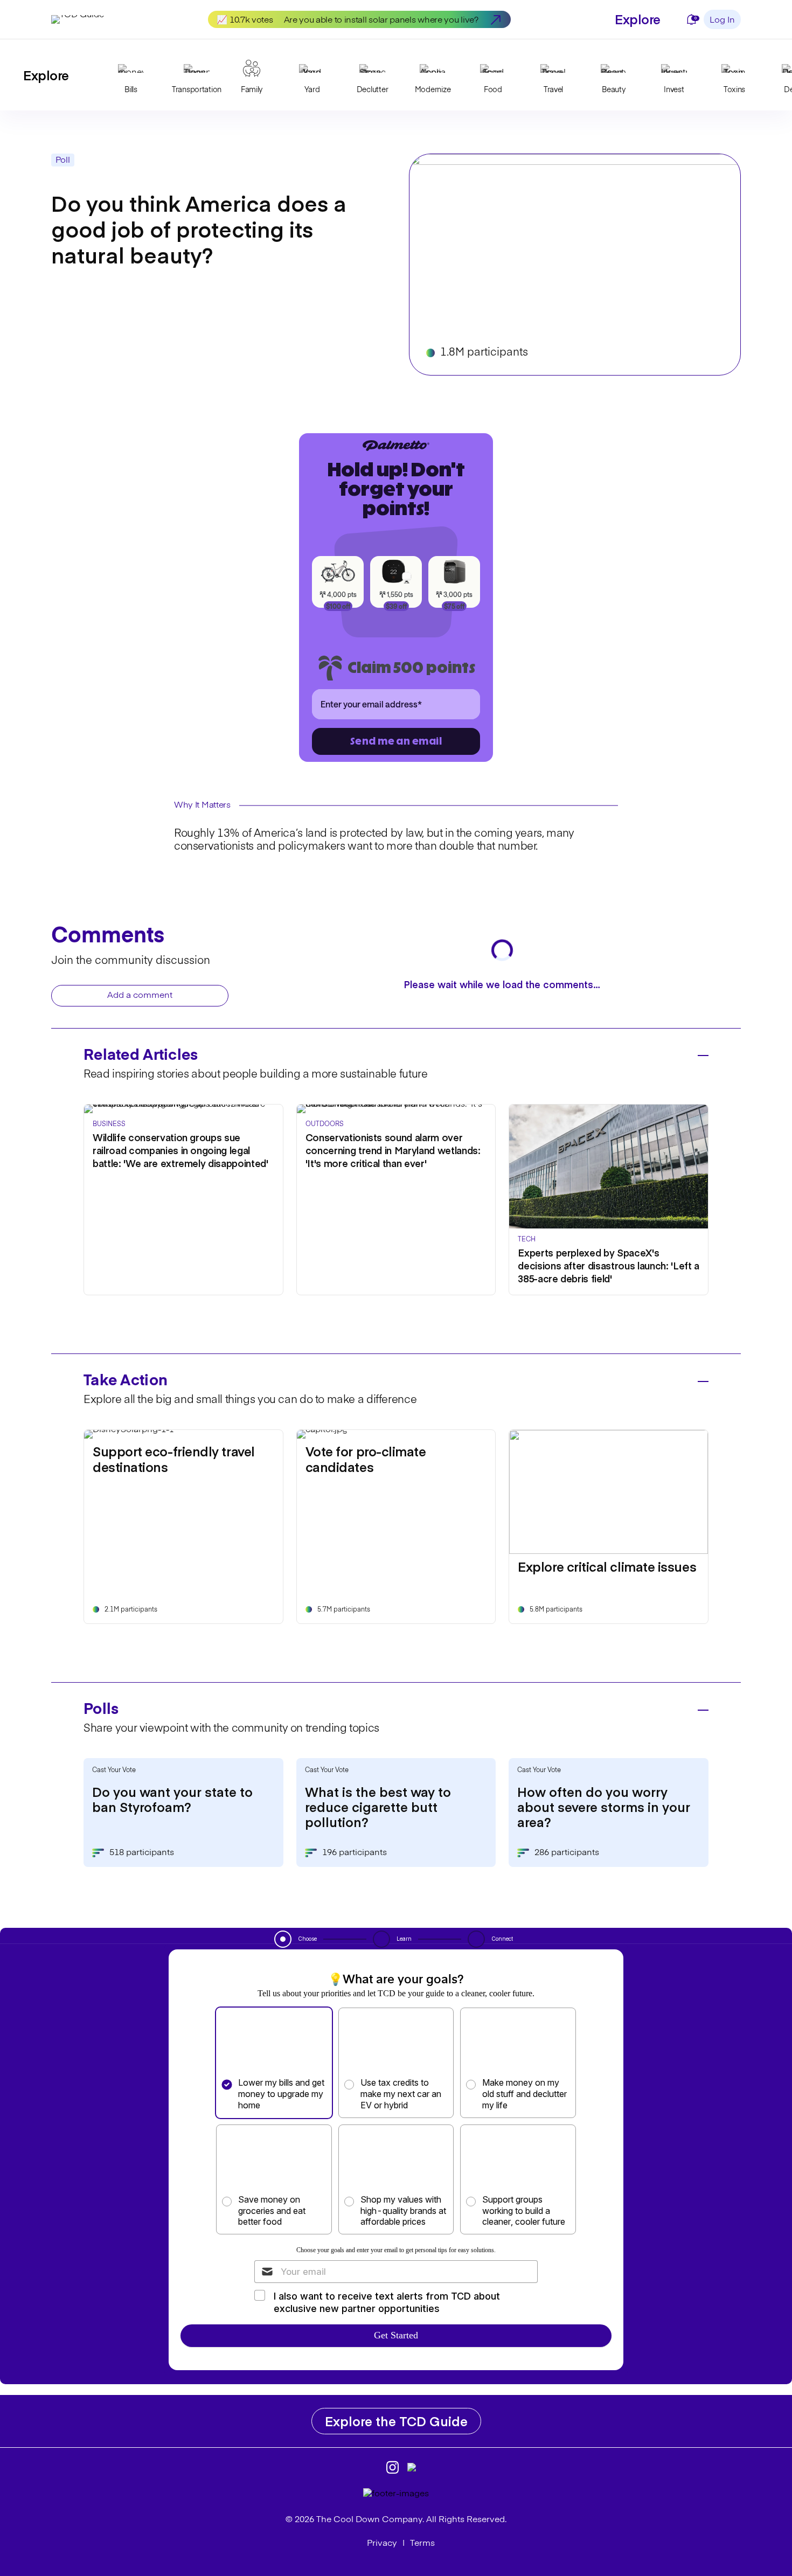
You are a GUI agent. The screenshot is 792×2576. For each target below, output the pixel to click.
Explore (638, 19)
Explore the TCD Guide (396, 2421)
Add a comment (140, 996)
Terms (422, 2544)
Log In (722, 20)
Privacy (382, 2544)
